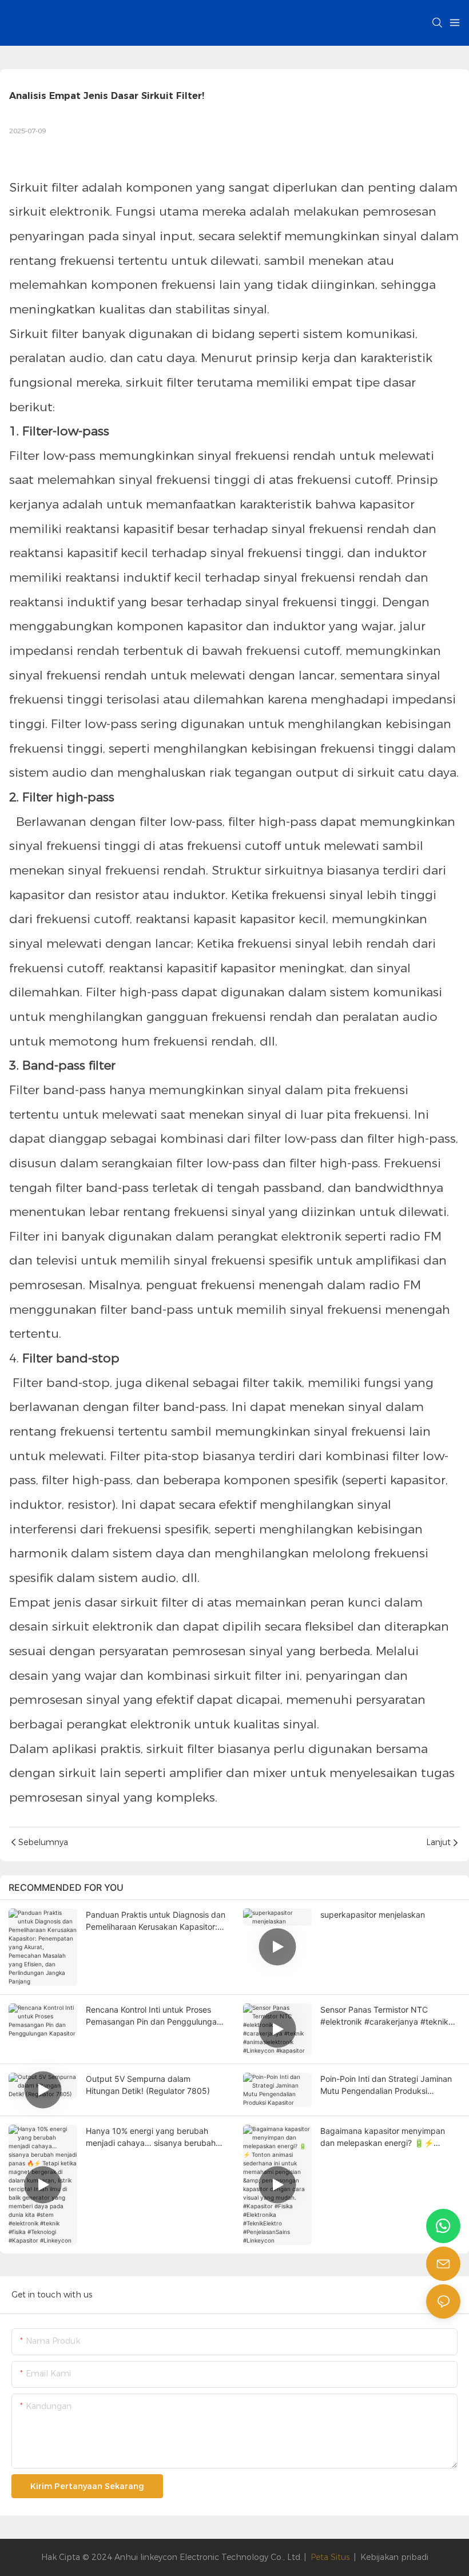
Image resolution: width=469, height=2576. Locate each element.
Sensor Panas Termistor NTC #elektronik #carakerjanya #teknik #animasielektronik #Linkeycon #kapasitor (384, 2016)
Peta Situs (330, 2557)
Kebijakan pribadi (394, 2557)
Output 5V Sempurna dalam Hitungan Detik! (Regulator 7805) (148, 2085)
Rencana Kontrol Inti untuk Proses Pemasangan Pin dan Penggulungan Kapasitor (154, 2016)
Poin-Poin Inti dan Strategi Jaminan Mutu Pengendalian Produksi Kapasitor (386, 2085)
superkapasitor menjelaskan (373, 1915)
